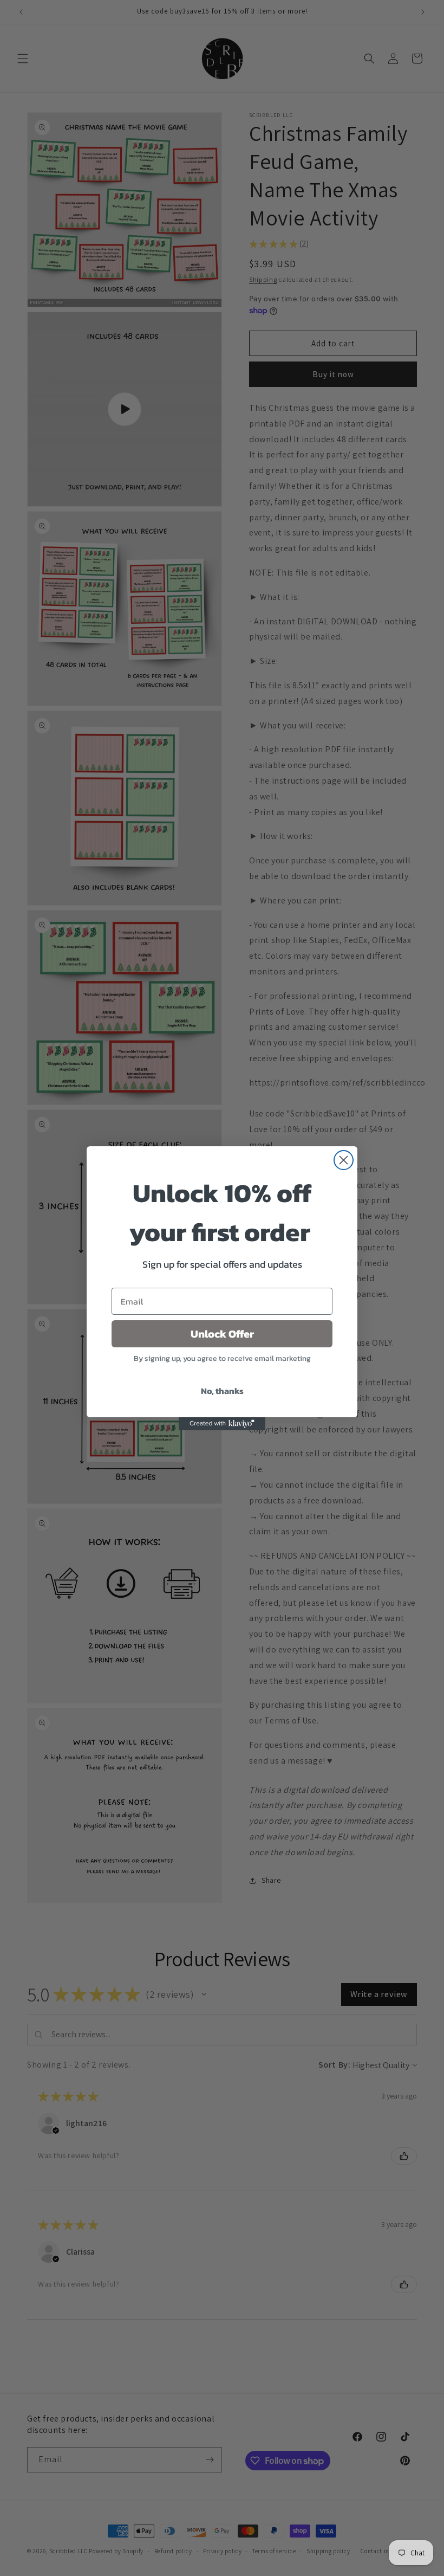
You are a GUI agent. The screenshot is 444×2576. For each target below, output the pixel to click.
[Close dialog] (344, 1160)
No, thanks (222, 1391)
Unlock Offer (222, 1334)
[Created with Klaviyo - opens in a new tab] (222, 1424)
